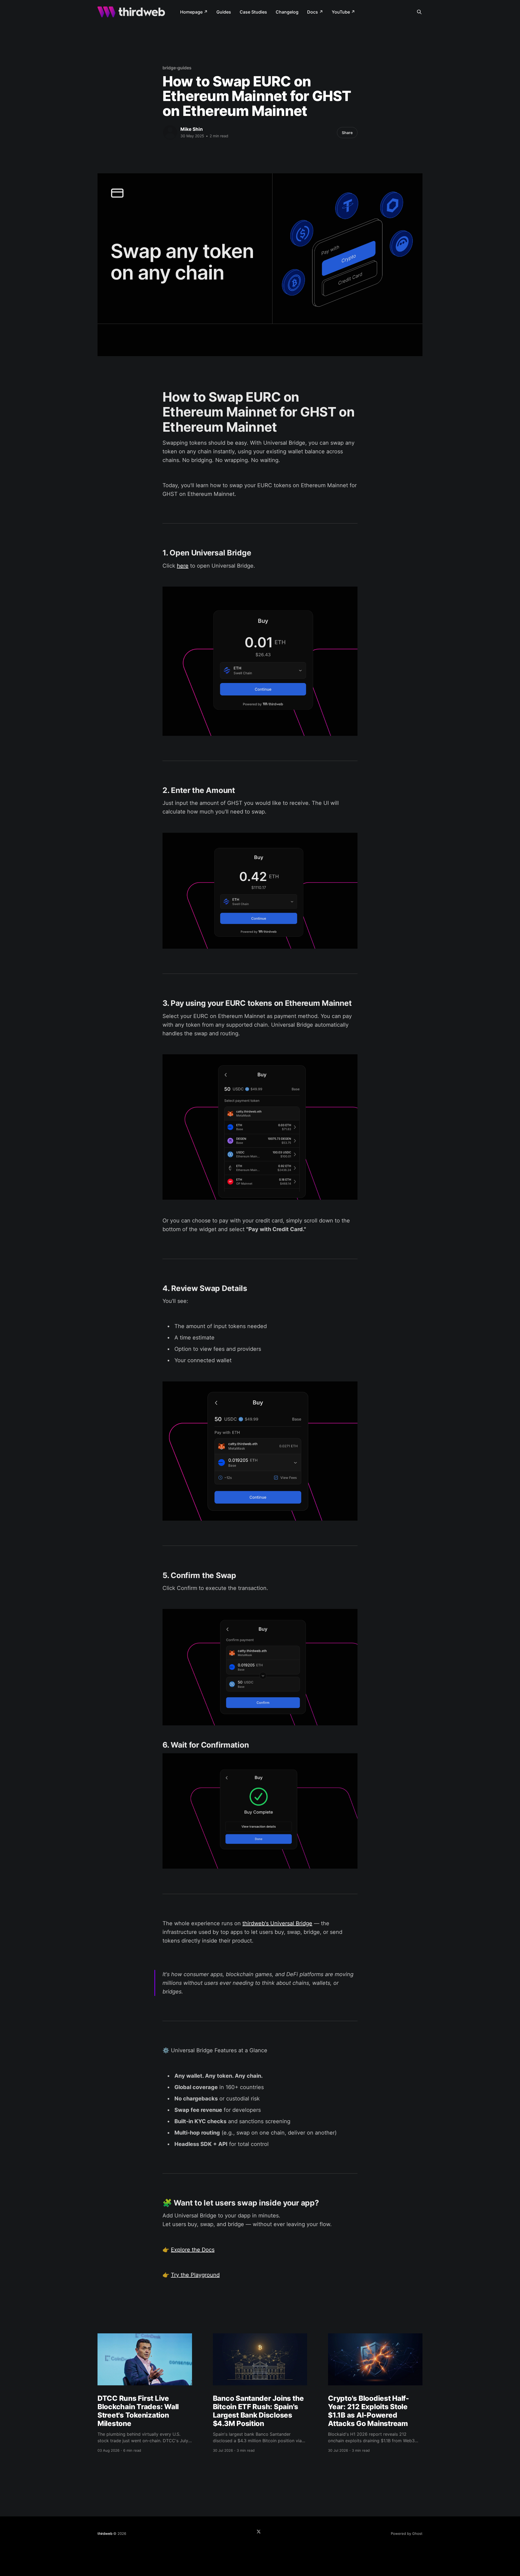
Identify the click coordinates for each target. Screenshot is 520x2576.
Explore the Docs (193, 2250)
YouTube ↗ (343, 12)
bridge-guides (177, 68)
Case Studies (253, 12)
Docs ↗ (315, 12)
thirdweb (105, 2533)
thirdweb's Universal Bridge (277, 1923)
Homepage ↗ (194, 12)
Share (347, 133)
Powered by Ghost (407, 2533)
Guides (224, 12)
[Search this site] (419, 12)
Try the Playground (195, 2275)
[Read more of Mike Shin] (170, 132)
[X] (259, 2532)
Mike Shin (192, 129)
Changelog (287, 12)
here (183, 566)
